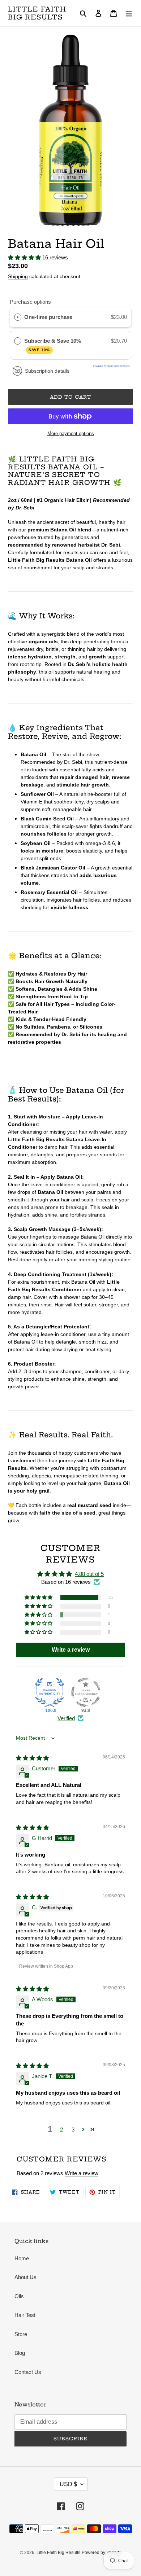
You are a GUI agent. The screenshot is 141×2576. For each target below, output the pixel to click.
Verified (66, 1718)
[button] (25, 257)
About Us (25, 2277)
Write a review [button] (71, 1650)
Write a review (82, 2173)
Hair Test (25, 2315)
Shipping (18, 276)
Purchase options (30, 302)
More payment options (71, 433)
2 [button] (61, 2130)
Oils (19, 2296)
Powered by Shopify (101, 2553)
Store (21, 2334)
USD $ (68, 2484)
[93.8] (86, 1692)
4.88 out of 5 (89, 1574)
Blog (20, 2353)
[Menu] (129, 13)
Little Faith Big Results (37, 13)
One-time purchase (48, 317)
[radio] (18, 317)
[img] (32, 1758)
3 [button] (73, 2130)
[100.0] (50, 1692)
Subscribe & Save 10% (53, 345)
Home (22, 2258)
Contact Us (28, 2372)
